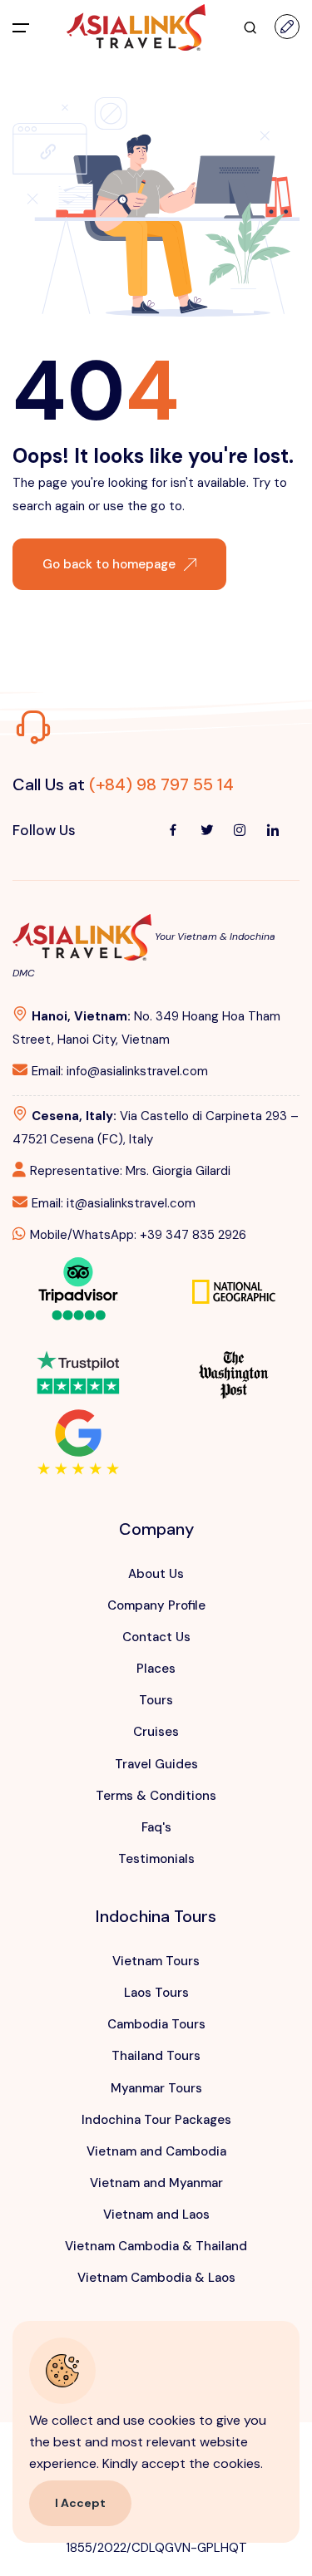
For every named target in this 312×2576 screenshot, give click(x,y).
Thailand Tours (156, 2056)
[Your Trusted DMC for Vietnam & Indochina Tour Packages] (136, 27)
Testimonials (156, 1859)
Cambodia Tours (156, 2024)
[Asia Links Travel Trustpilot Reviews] (78, 1361)
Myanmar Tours (156, 2088)
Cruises (156, 1732)
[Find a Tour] (250, 27)
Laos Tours (156, 1993)
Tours (156, 1700)
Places (156, 1669)
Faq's (156, 1827)
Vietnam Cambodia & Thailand (156, 2246)
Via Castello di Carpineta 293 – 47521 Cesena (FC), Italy (156, 1128)
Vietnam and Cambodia (156, 2151)
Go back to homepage (109, 564)
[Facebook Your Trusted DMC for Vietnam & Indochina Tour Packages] (173, 830)
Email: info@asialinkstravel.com (120, 1071)
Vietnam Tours (156, 1961)
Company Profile (156, 1605)
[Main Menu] (21, 27)
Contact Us (156, 1637)
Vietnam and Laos (156, 2215)
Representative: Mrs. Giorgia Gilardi (130, 1171)
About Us (156, 1574)
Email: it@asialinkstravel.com (114, 1203)
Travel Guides (156, 1764)
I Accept (80, 2503)
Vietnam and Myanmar (156, 2183)
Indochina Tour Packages (156, 2120)
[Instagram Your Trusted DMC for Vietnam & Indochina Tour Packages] (240, 830)
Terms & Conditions (156, 1796)
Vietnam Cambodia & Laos (156, 2278)
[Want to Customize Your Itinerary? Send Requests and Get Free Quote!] (287, 27)
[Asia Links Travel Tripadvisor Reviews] (78, 1287)
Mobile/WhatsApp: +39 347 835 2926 (138, 1235)
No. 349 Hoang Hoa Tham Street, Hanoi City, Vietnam (146, 1028)
